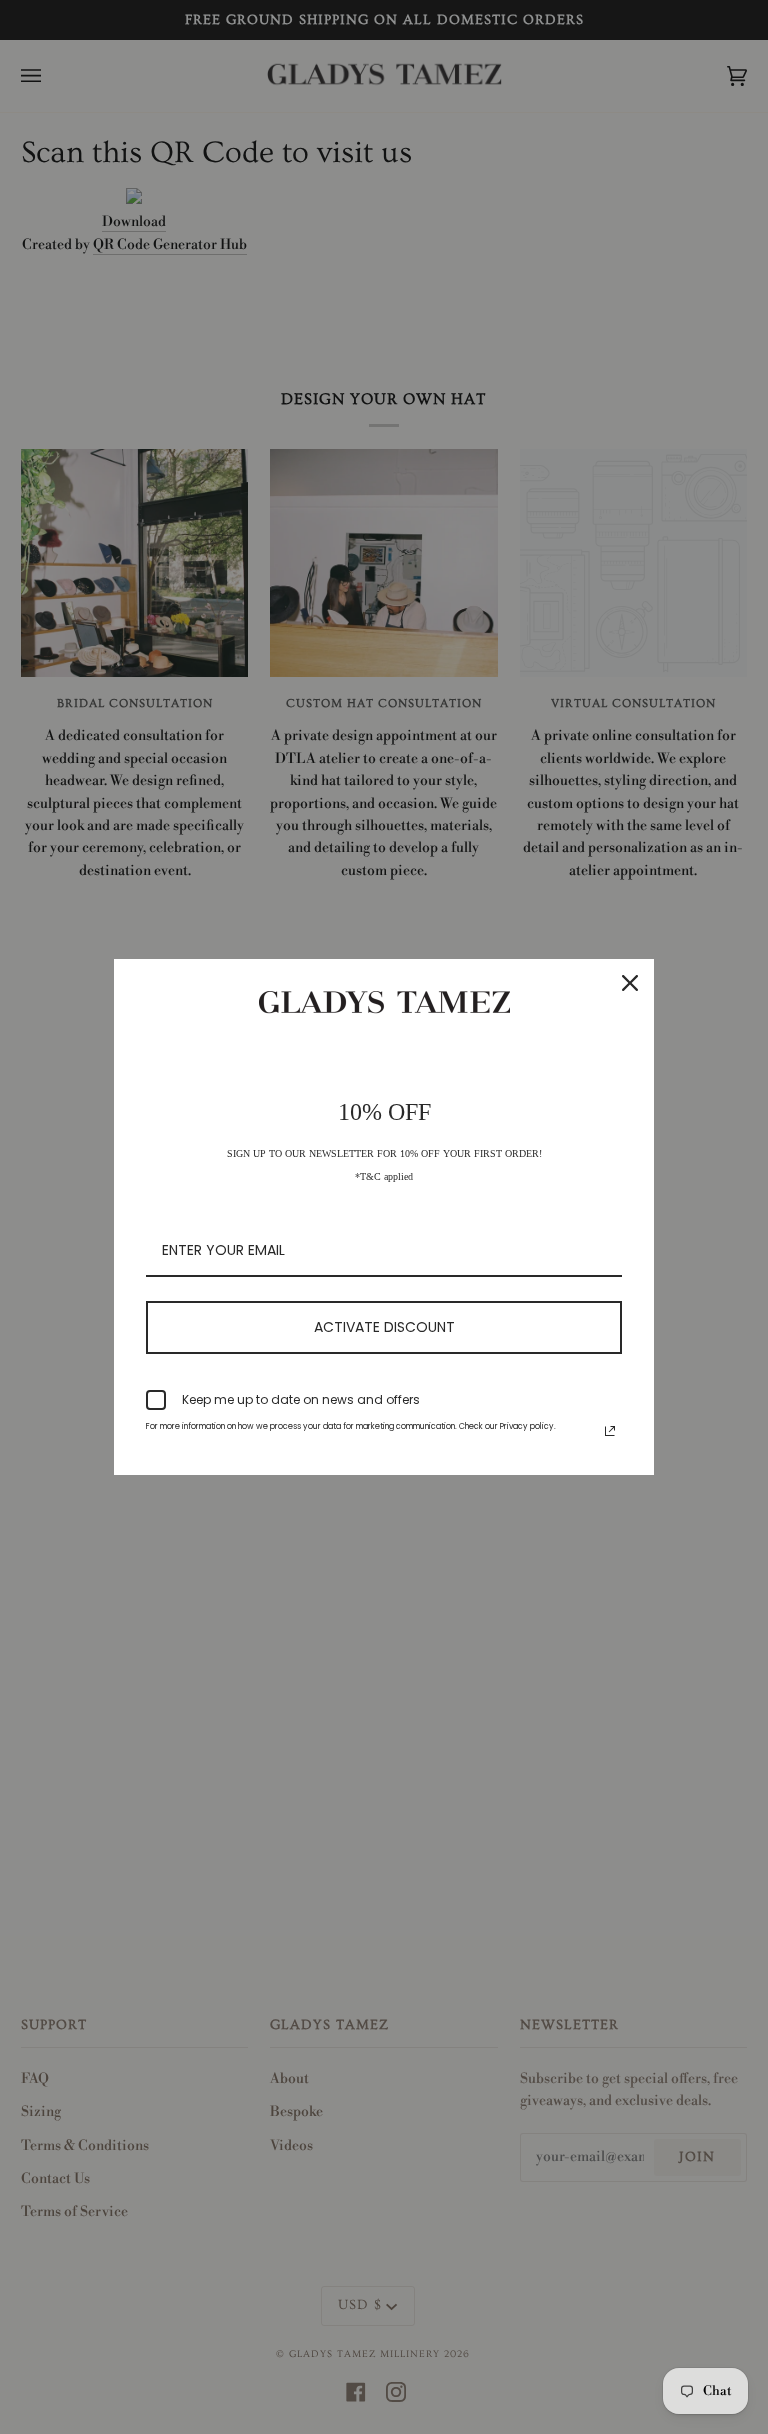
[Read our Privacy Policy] (610, 1431)
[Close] (630, 983)
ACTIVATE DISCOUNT (384, 1327)
